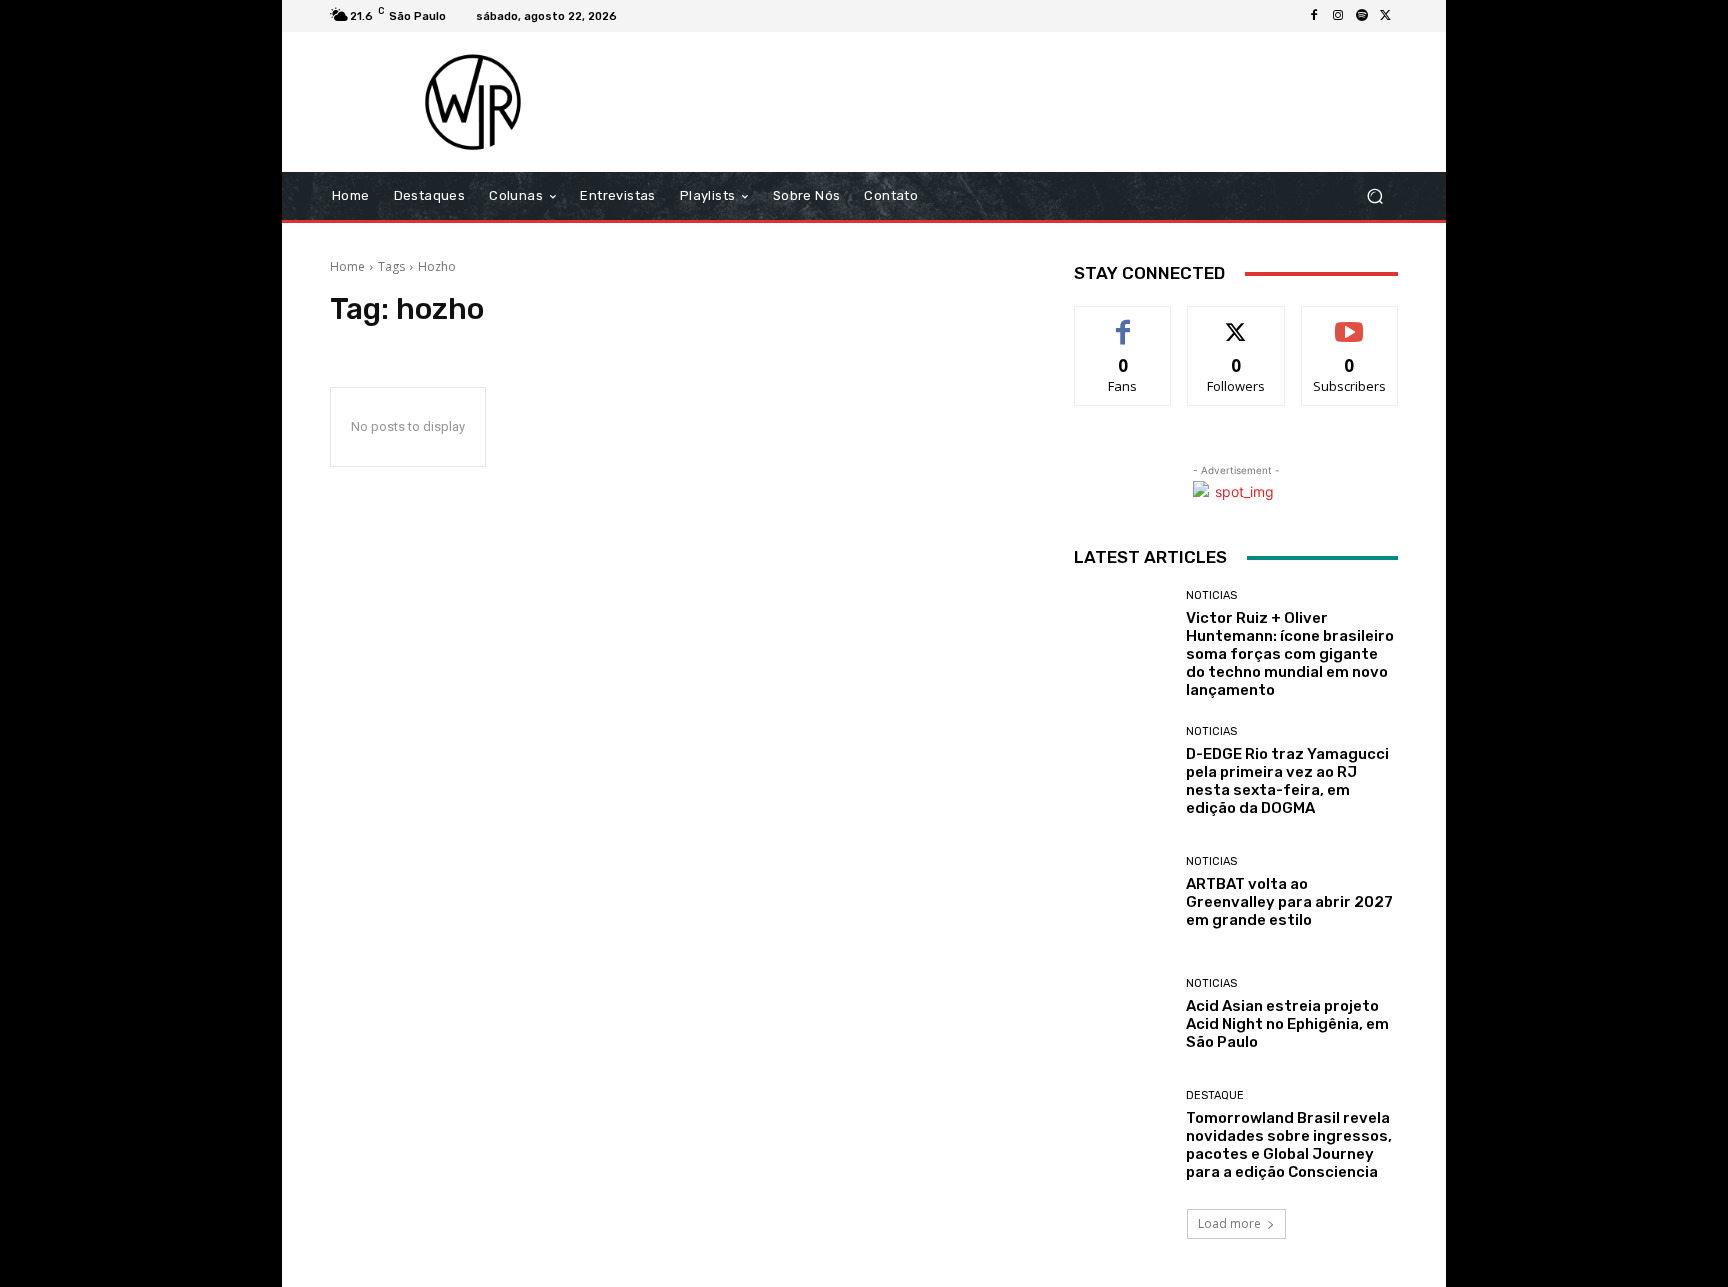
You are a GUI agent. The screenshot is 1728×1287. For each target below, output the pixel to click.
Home (347, 266)
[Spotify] (1362, 16)
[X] (1386, 16)
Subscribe (1350, 321)
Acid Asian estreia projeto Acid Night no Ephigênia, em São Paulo (1287, 1024)
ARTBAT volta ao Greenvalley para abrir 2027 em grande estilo (1289, 902)
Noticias (1211, 595)
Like (1123, 321)
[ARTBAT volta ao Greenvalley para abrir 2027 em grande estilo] (1122, 892)
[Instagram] (1338, 16)
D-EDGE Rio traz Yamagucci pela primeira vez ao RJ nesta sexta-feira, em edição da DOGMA (1287, 781)
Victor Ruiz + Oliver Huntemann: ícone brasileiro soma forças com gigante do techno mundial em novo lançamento (1290, 654)
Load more (1229, 1223)
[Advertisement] (1031, 102)
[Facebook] (1314, 16)
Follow (1236, 321)
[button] (1374, 196)
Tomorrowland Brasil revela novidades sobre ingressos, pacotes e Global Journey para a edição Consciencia (1289, 1145)
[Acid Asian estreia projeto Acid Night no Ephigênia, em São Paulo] (1122, 1014)
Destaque (1215, 1095)
